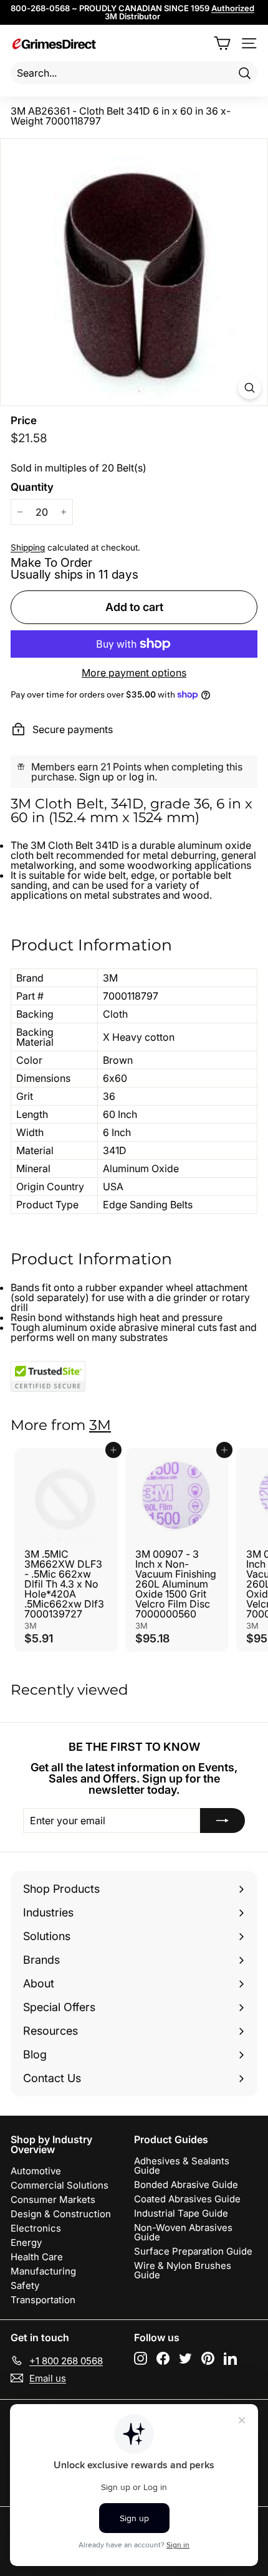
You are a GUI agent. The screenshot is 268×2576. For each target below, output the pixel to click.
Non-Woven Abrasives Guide (183, 2232)
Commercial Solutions (60, 2185)
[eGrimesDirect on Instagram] (141, 2358)
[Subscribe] (223, 1821)
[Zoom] (250, 388)
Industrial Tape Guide (181, 2213)
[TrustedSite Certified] (48, 1376)
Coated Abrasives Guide (187, 2199)
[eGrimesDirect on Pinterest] (208, 2358)
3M (100, 1425)
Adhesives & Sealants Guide (182, 2166)
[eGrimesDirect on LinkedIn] (230, 2358)
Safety (25, 2285)
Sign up (97, 777)
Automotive (36, 2171)
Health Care (37, 2257)
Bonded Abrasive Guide (186, 2185)
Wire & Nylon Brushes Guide (183, 2270)
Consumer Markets (53, 2200)
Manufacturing (43, 2271)
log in (142, 777)
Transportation (43, 2300)
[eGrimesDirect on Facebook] (163, 2358)
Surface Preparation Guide (193, 2251)
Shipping (28, 547)
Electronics (36, 2228)
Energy (26, 2242)
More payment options (134, 673)
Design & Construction (61, 2214)
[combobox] (134, 73)
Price (24, 421)
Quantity (32, 487)
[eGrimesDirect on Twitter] (185, 2358)
